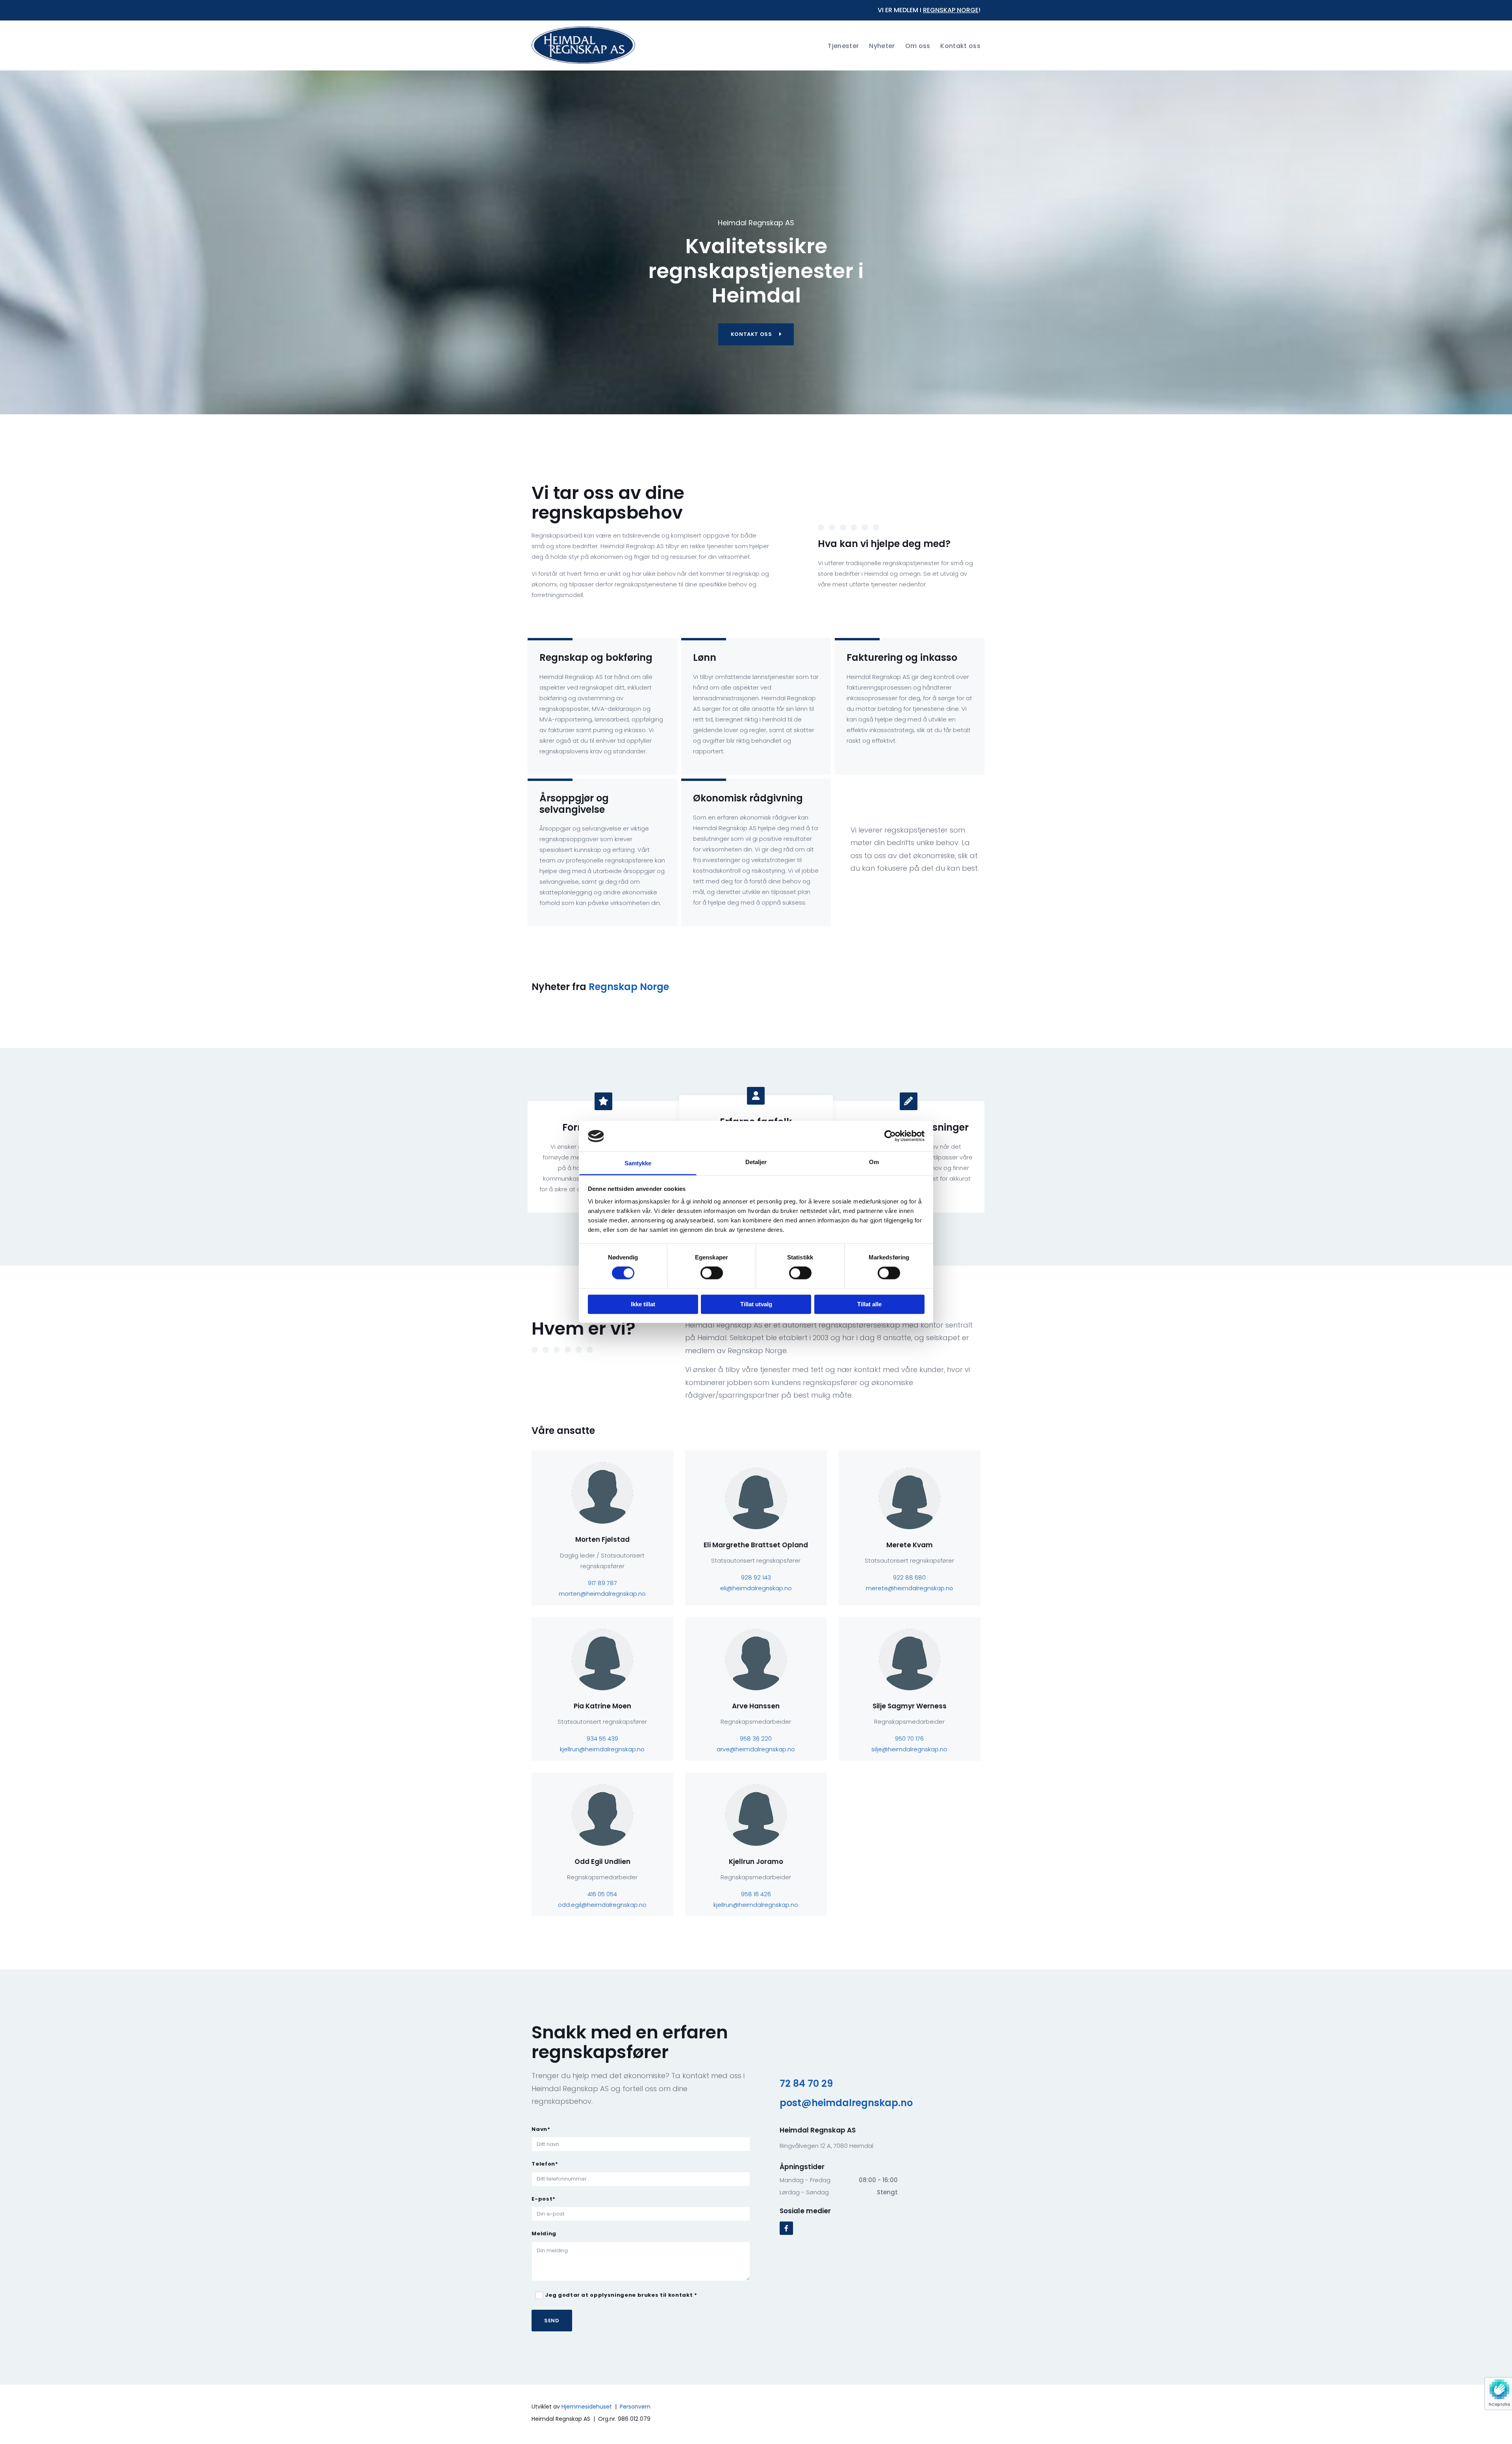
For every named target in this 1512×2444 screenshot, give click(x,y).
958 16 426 (756, 1894)
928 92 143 (756, 1577)
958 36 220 (756, 1738)
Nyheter (882, 46)
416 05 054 (602, 1894)
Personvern (635, 2407)
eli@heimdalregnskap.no (756, 1588)
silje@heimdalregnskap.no (909, 1749)
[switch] (712, 1273)
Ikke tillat (643, 1304)
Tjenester (843, 46)
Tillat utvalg (756, 1304)
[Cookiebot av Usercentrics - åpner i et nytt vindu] (890, 1136)
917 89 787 (602, 1583)
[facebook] (786, 2228)
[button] (756, 334)
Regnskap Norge (629, 987)
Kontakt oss (960, 46)
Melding (544, 2234)
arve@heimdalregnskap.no (756, 1749)
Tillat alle (869, 1304)
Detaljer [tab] (756, 1162)
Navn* (541, 2129)
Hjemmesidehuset (587, 2407)
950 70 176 (909, 1738)
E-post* (544, 2199)
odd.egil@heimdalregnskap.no (602, 1905)
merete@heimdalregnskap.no (910, 1588)
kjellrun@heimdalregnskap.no (602, 1749)
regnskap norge (951, 10)
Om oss (918, 46)
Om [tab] (874, 1162)
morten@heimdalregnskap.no (602, 1594)
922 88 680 (909, 1577)
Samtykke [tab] (638, 1163)
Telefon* (545, 2164)
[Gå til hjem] (583, 45)
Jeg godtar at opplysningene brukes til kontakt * (621, 2295)
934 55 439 (602, 1738)
